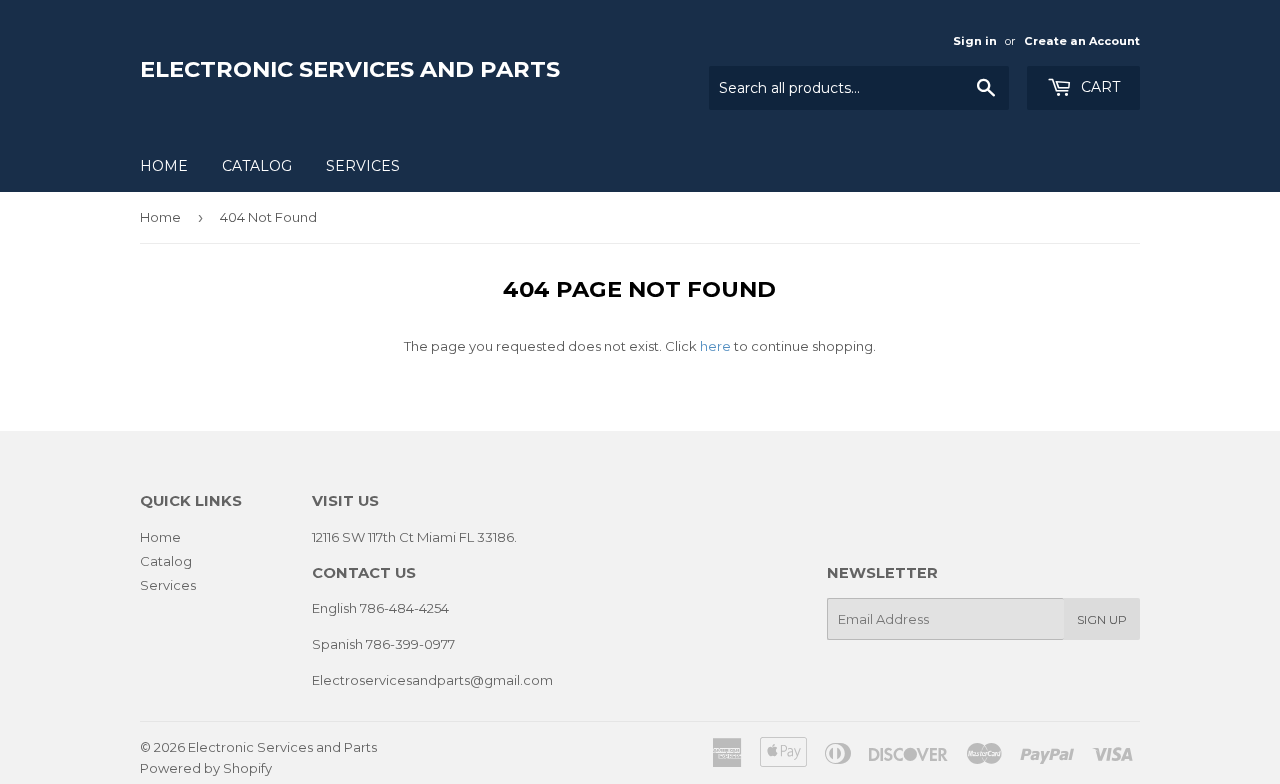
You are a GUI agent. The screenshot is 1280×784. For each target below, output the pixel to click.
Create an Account (1082, 41)
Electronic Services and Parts (350, 69)
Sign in (975, 41)
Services (363, 166)
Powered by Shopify (206, 768)
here (715, 346)
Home (164, 166)
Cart (1098, 87)
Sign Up (1102, 619)
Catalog (257, 166)
